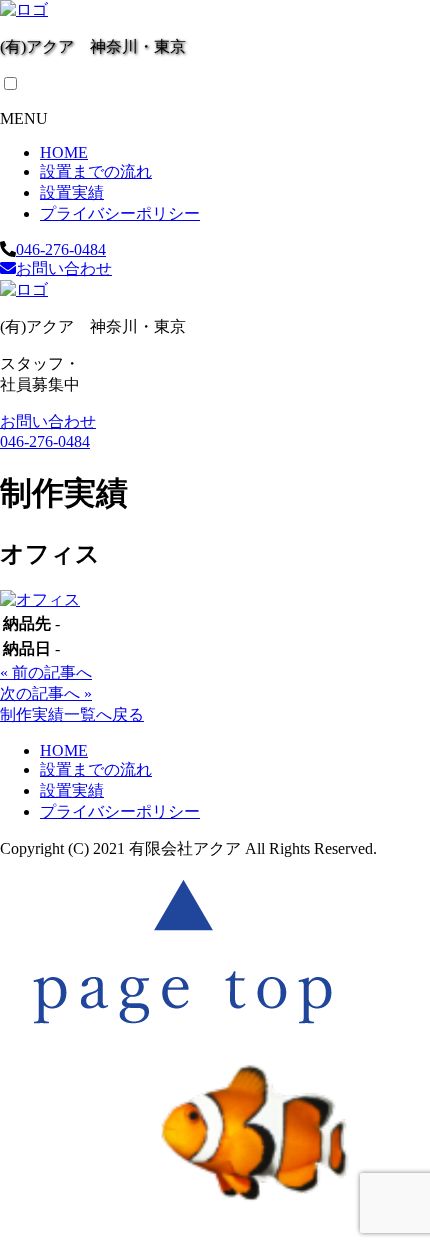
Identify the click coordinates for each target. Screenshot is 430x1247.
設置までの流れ (96, 171)
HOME (64, 152)
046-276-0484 (61, 249)
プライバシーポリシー (120, 213)
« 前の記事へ (46, 672)
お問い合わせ (64, 268)
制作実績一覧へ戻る (72, 714)
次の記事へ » (46, 693)
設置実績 (72, 192)
